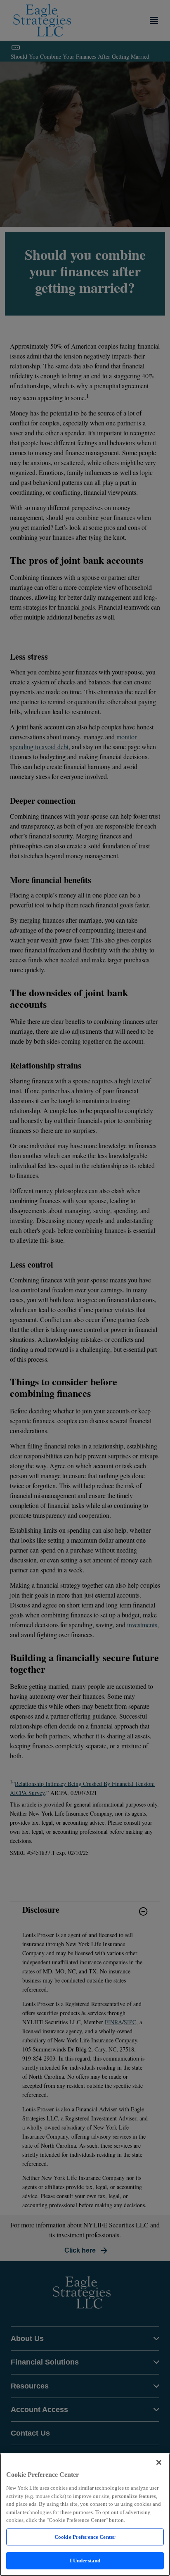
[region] (85, 2515)
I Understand (85, 2561)
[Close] (159, 2462)
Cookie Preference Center (85, 2537)
